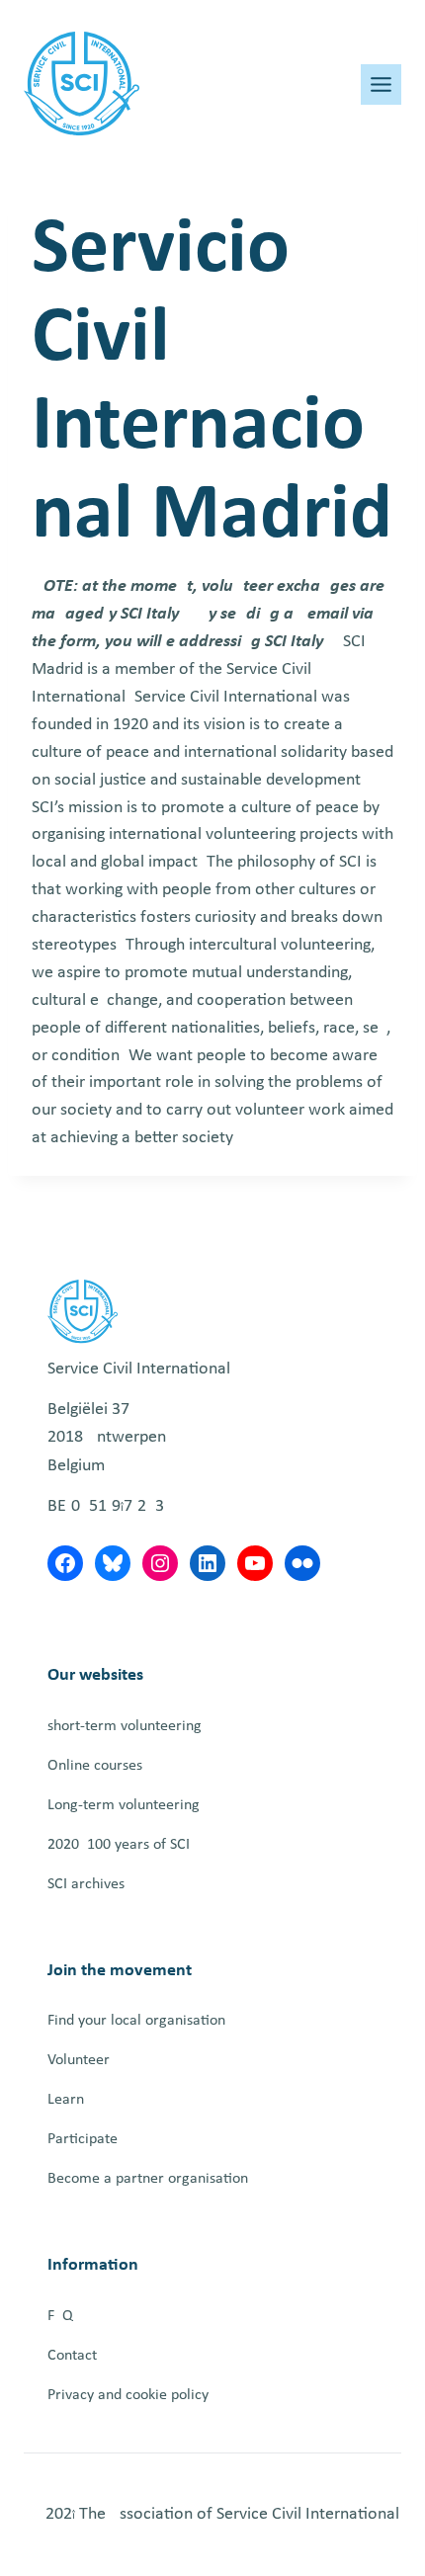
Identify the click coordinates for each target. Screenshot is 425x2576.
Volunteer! (81, 2060)
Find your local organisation (136, 2021)
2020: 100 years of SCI (119, 1845)
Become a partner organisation (148, 2179)
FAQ (60, 2316)
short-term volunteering (125, 1726)
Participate (83, 2139)
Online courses (95, 1766)
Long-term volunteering (124, 1805)
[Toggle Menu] (381, 84)
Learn (66, 2100)
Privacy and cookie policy (128, 2395)
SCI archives (86, 1884)
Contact (72, 2356)
